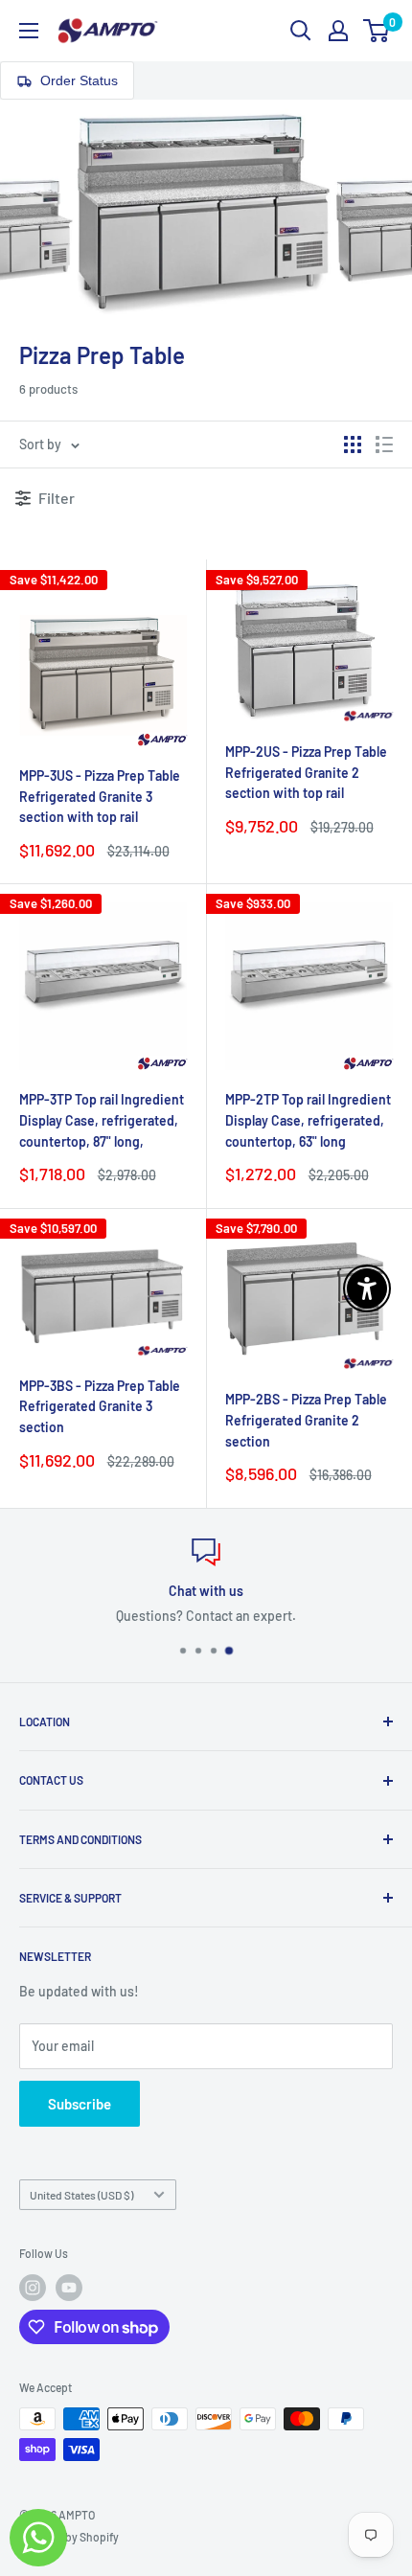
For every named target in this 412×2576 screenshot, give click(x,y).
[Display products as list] (384, 445)
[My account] (338, 31)
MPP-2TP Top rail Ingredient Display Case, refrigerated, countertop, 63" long (308, 1120)
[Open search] (301, 31)
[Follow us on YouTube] (69, 2288)
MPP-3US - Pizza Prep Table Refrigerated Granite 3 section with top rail (100, 796)
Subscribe (80, 2104)
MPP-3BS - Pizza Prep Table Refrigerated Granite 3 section (100, 1406)
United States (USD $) (81, 2195)
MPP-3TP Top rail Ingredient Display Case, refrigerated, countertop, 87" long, (102, 1120)
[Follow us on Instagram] (33, 2288)
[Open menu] (29, 31)
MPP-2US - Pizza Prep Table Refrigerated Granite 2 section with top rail (306, 772)
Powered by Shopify (69, 2537)
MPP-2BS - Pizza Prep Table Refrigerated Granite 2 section (306, 1420)
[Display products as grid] (353, 445)
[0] (377, 31)
